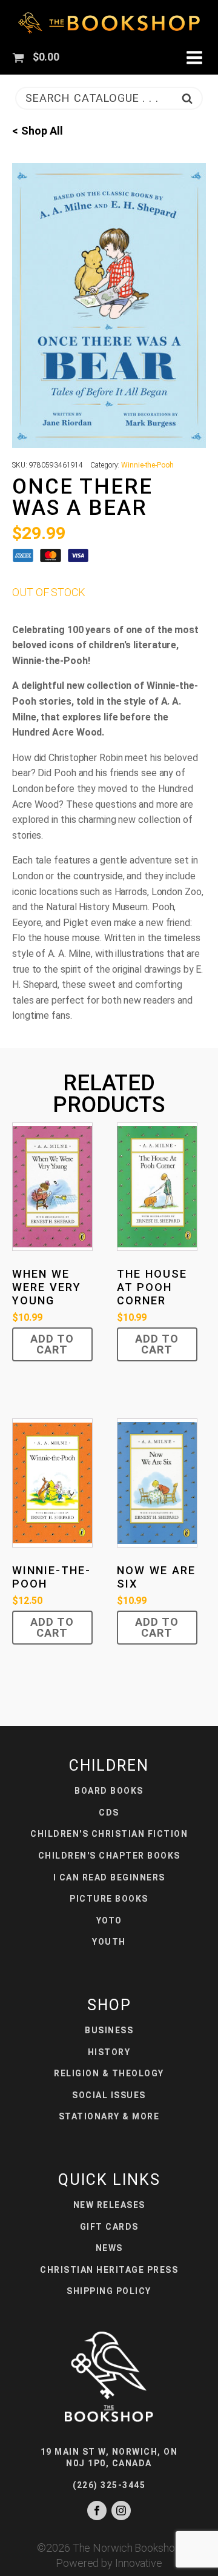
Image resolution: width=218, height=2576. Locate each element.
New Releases (109, 2205)
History (109, 2052)
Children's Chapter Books (109, 1856)
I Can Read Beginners (109, 1877)
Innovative (139, 2563)
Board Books (109, 1791)
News (109, 2248)
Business (109, 2030)
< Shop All (38, 131)
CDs (109, 1813)
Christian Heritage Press (109, 2270)
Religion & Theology (109, 2073)
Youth (109, 1942)
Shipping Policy (109, 2291)
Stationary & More (109, 2116)
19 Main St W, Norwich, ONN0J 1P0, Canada (109, 2458)
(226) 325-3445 (109, 2485)
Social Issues (109, 2095)
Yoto (109, 1920)
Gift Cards (109, 2227)
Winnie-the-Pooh (147, 465)
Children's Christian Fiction (109, 1834)
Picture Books (109, 1899)
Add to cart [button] (52, 1344)
